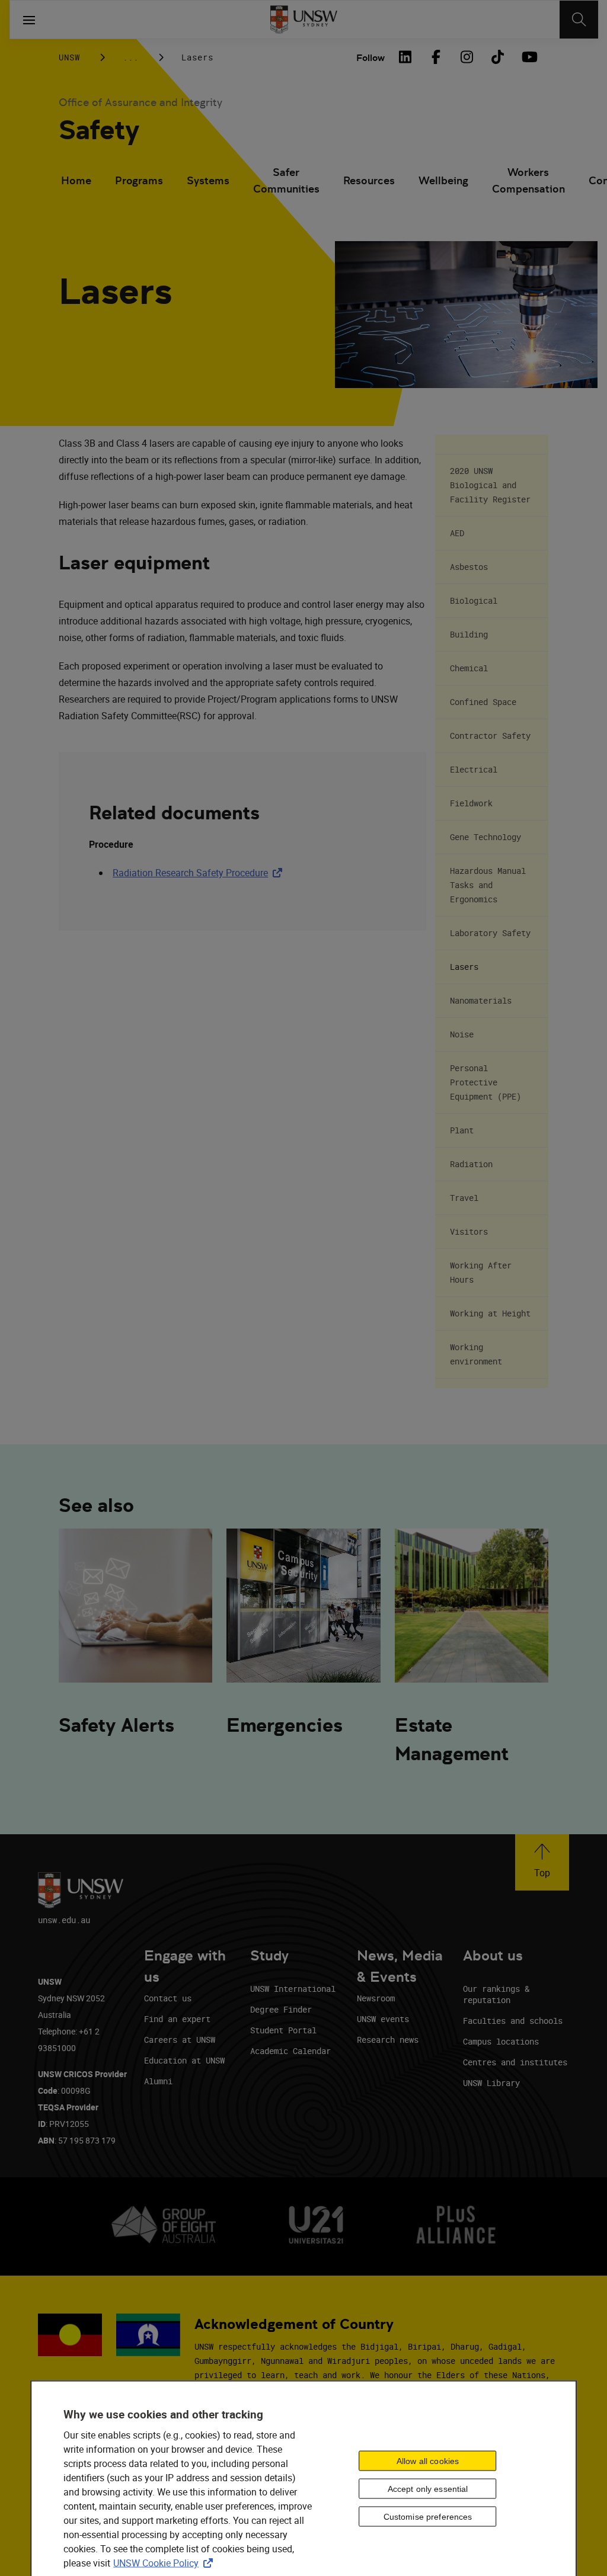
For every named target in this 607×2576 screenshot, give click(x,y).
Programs (139, 180)
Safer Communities (286, 180)
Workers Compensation (528, 180)
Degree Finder (281, 2009)
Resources (369, 180)
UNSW (69, 57)
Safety (99, 130)
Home (76, 180)
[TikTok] (497, 57)
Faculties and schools (513, 2021)
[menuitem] (76, 182)
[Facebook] (436, 57)
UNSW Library (491, 2083)
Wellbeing (443, 180)
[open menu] (29, 20)
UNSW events (383, 2019)
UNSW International (293, 1989)
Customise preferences (428, 2516)
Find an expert (177, 2019)
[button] (542, 1862)
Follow (370, 58)
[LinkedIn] (405, 57)
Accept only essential (428, 2488)
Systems (208, 180)
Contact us (168, 1998)
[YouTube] (528, 57)
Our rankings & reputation (496, 1994)
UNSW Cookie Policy (165, 2563)
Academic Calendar (290, 2051)
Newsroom (376, 1998)
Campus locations (501, 2041)
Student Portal (283, 2030)
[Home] (304, 20)
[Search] (579, 20)
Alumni (158, 2081)
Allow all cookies (428, 2460)
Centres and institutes (515, 2062)
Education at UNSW (184, 2060)
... (131, 57)
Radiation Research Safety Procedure (200, 873)
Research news (388, 2040)
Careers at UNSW (180, 2040)
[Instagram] (467, 57)
